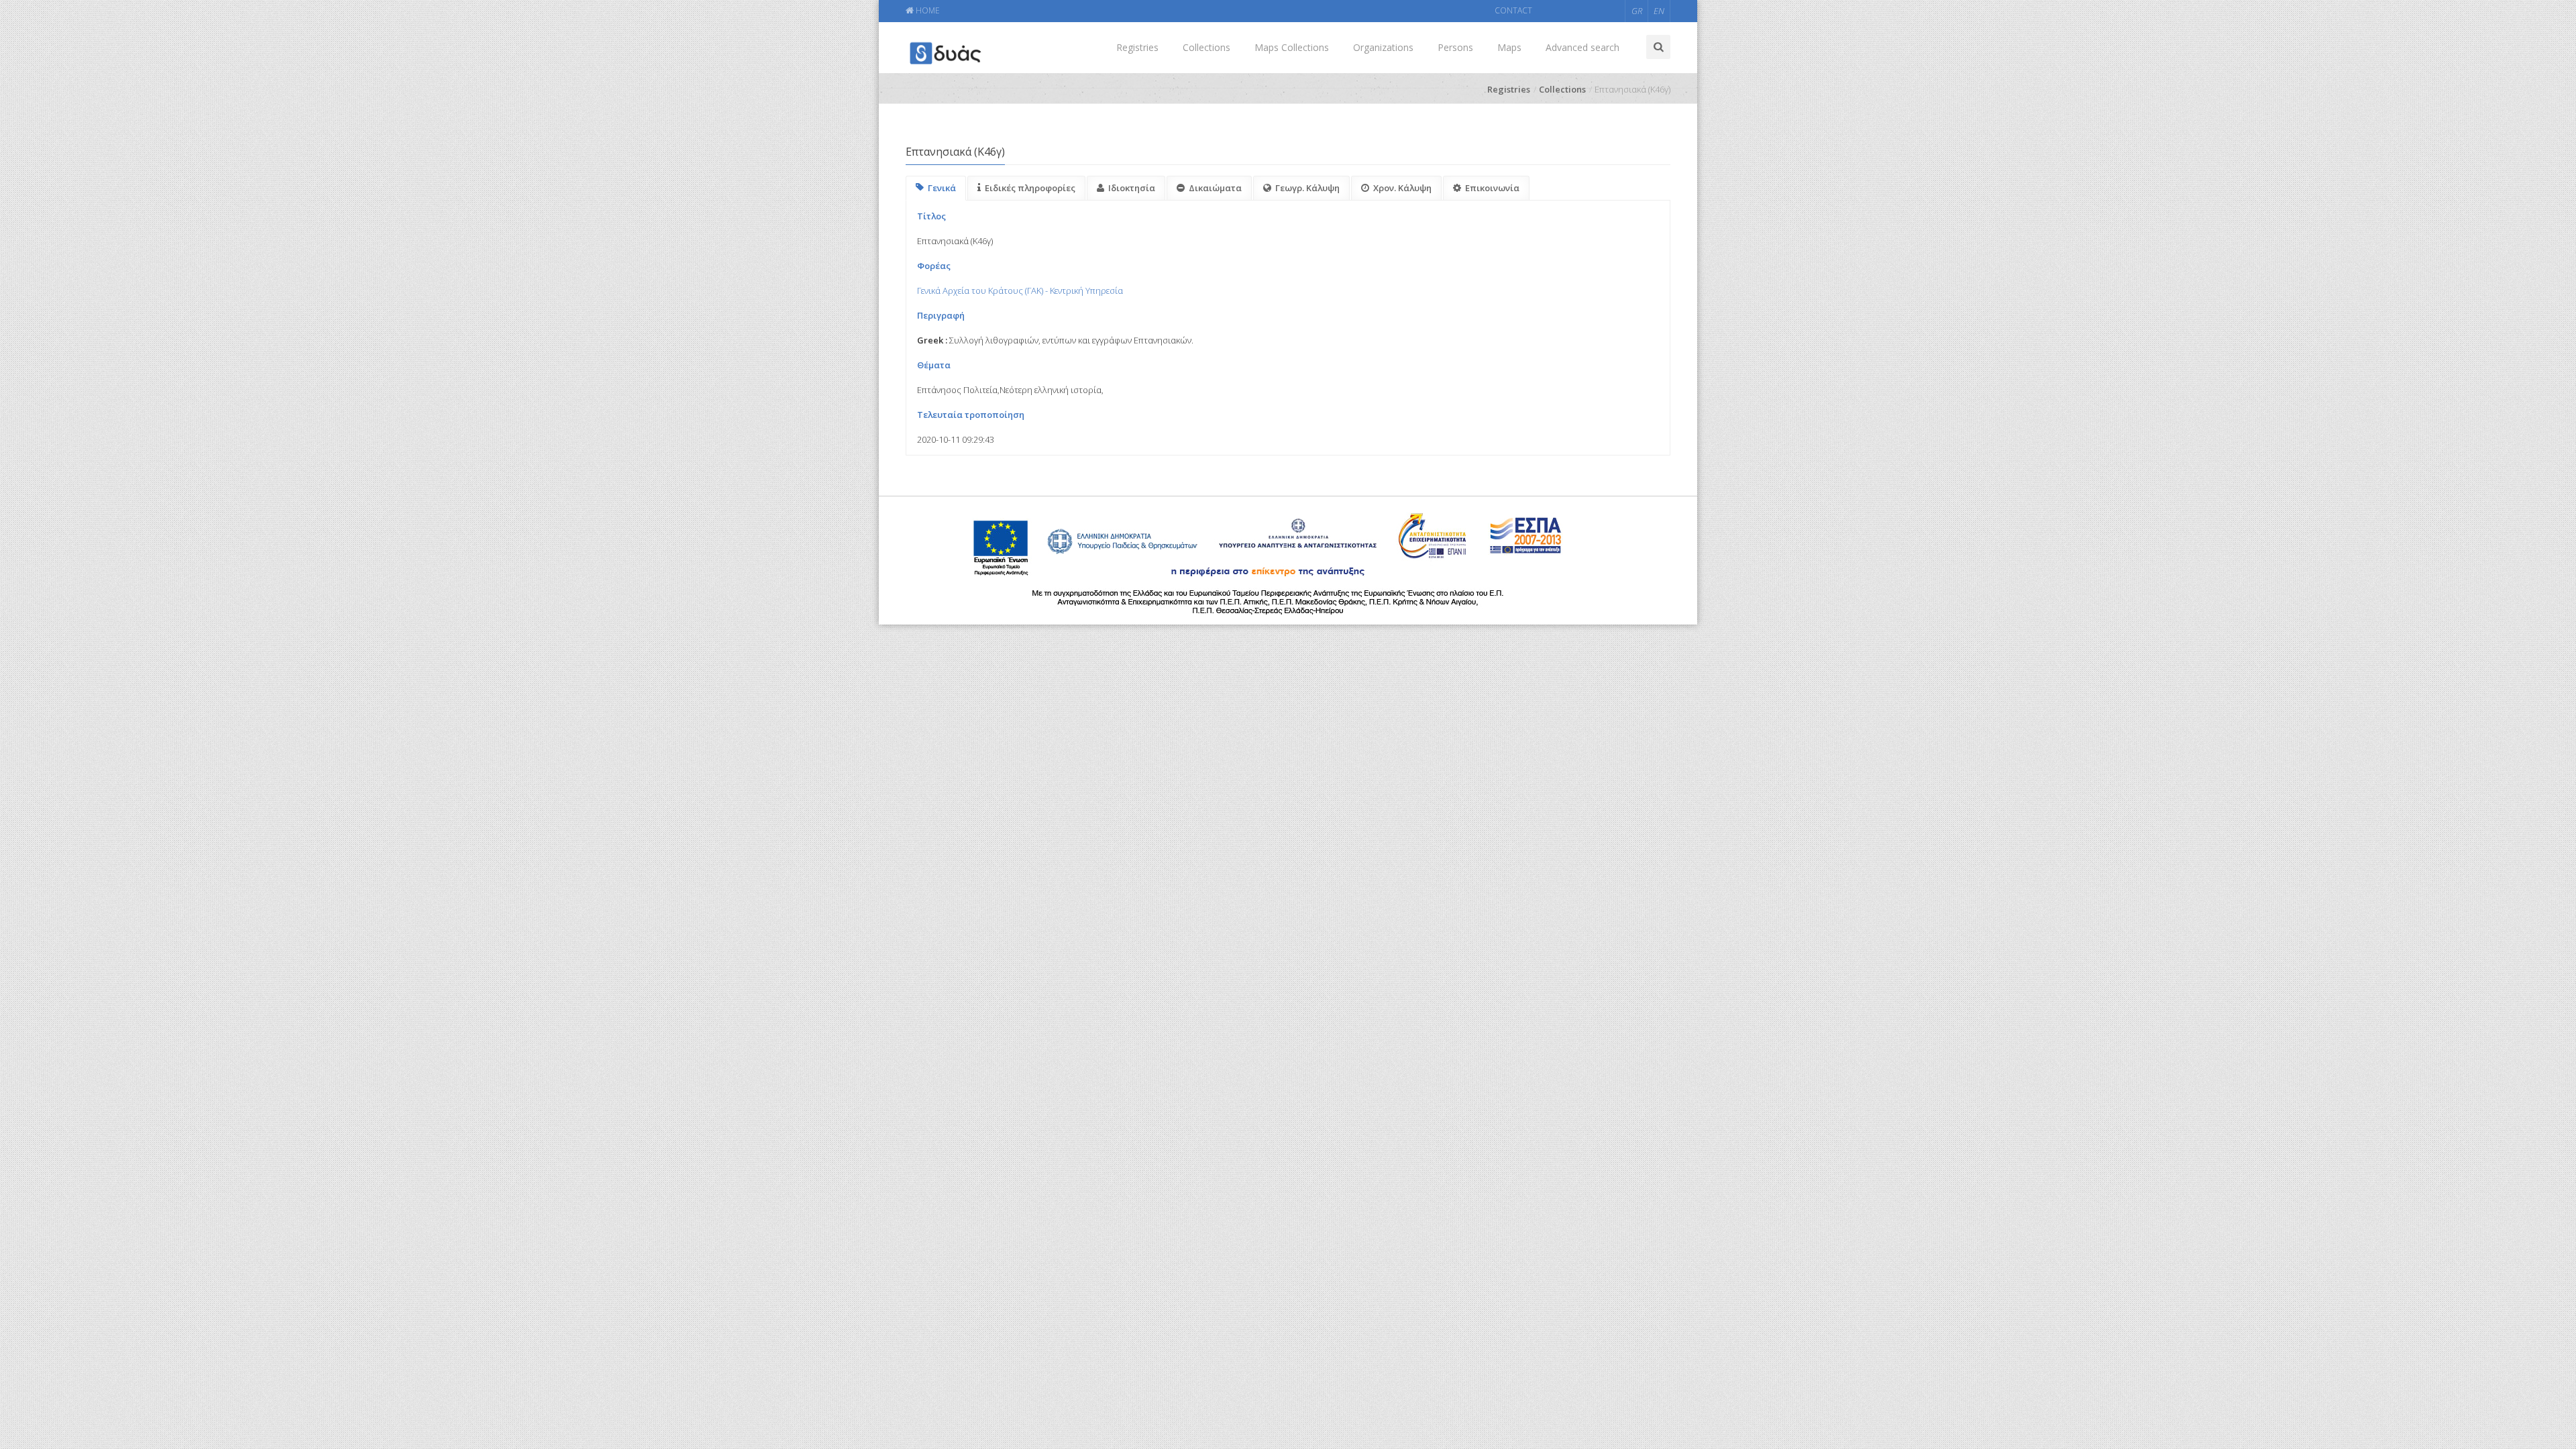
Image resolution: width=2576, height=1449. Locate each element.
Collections (1206, 47)
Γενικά (942, 188)
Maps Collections (1292, 47)
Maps (1509, 47)
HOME (927, 10)
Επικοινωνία (1492, 188)
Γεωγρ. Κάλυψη (1307, 188)
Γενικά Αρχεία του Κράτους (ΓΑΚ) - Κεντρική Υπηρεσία (1020, 290)
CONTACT (1513, 10)
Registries (1137, 47)
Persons (1455, 47)
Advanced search (1582, 47)
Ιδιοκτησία (1132, 188)
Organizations (1383, 47)
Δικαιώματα (1215, 188)
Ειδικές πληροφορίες (1030, 188)
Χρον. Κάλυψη (1402, 188)
